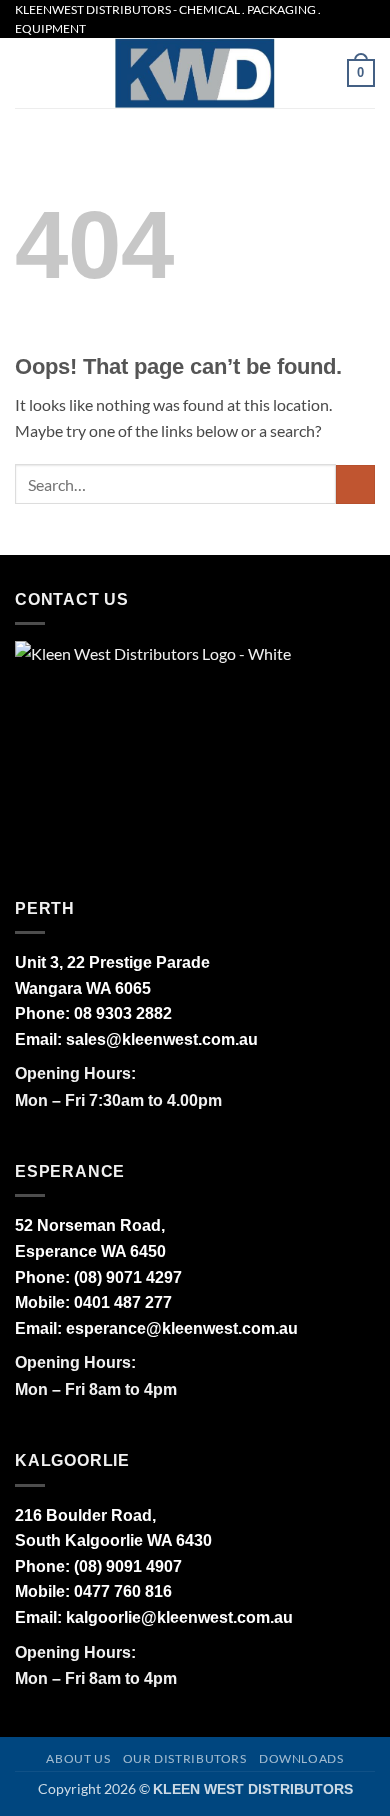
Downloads (301, 1758)
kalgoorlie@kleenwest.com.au (179, 1617)
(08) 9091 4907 (128, 1566)
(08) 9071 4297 (128, 1277)
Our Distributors (185, 1758)
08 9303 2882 (123, 1013)
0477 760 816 (123, 1591)
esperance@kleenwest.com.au (182, 1328)
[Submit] (355, 484)
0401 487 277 (123, 1302)
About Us (78, 1758)
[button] (27, 73)
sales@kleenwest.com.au (162, 1039)
